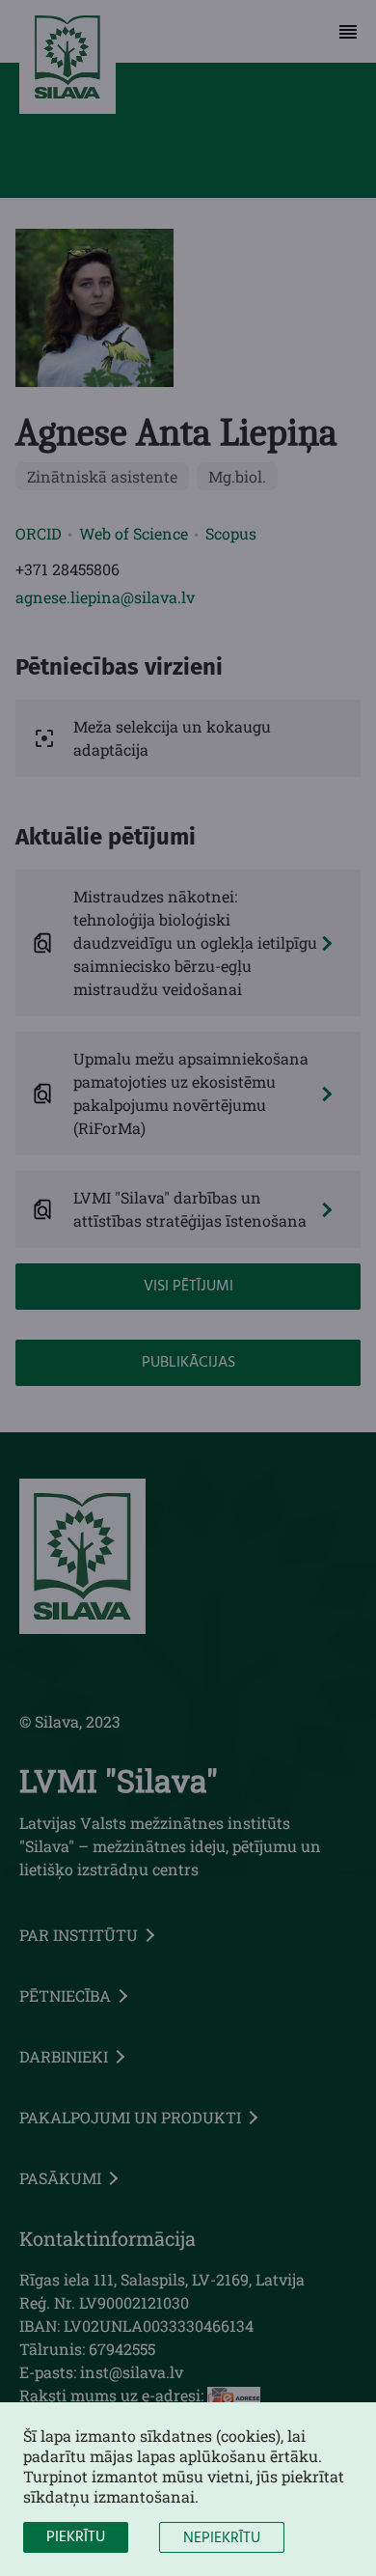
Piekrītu (76, 2537)
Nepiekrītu (222, 2538)
